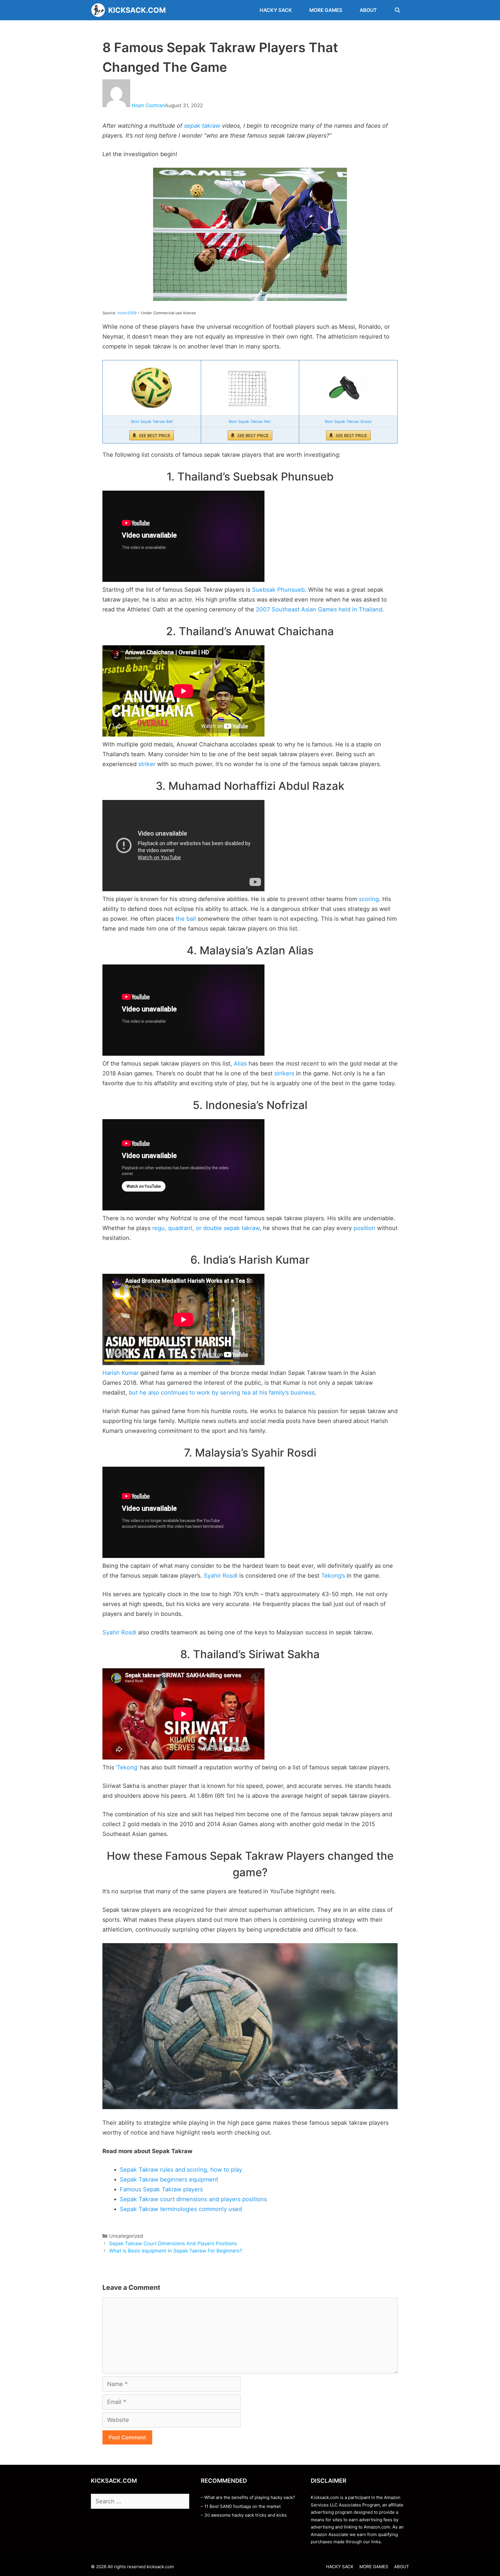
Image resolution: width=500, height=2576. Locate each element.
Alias (240, 1064)
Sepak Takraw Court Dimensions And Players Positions (173, 2244)
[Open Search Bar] (397, 10)
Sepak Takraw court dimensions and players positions (193, 2199)
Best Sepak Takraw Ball (152, 421)
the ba (184, 919)
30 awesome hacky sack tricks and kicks (246, 2515)
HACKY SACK (276, 10)
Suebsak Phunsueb (278, 590)
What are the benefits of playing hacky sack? (250, 2497)
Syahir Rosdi (221, 1576)
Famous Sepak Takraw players (161, 2189)
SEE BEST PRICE (155, 435)
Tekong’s (333, 1576)
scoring (369, 899)
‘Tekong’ (127, 1767)
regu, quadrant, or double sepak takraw (206, 1228)
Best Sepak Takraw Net (250, 421)
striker (147, 764)
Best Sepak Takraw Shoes (348, 421)
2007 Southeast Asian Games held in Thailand (319, 609)
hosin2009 (127, 313)
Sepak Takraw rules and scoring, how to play (181, 2170)
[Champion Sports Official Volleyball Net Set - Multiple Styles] (250, 388)
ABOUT (368, 10)
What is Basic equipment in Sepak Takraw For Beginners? (176, 2251)
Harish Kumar (121, 1373)
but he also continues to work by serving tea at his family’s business (222, 1393)
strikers (284, 1073)
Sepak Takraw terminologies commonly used (181, 2209)
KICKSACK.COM (137, 10)
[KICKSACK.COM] (100, 10)
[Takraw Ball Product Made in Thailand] (152, 388)
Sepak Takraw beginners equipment (169, 2179)
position (364, 1228)
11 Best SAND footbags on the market (242, 2506)
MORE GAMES (326, 10)
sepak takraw (202, 126)
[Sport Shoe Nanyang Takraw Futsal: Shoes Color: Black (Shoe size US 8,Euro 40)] (348, 388)
